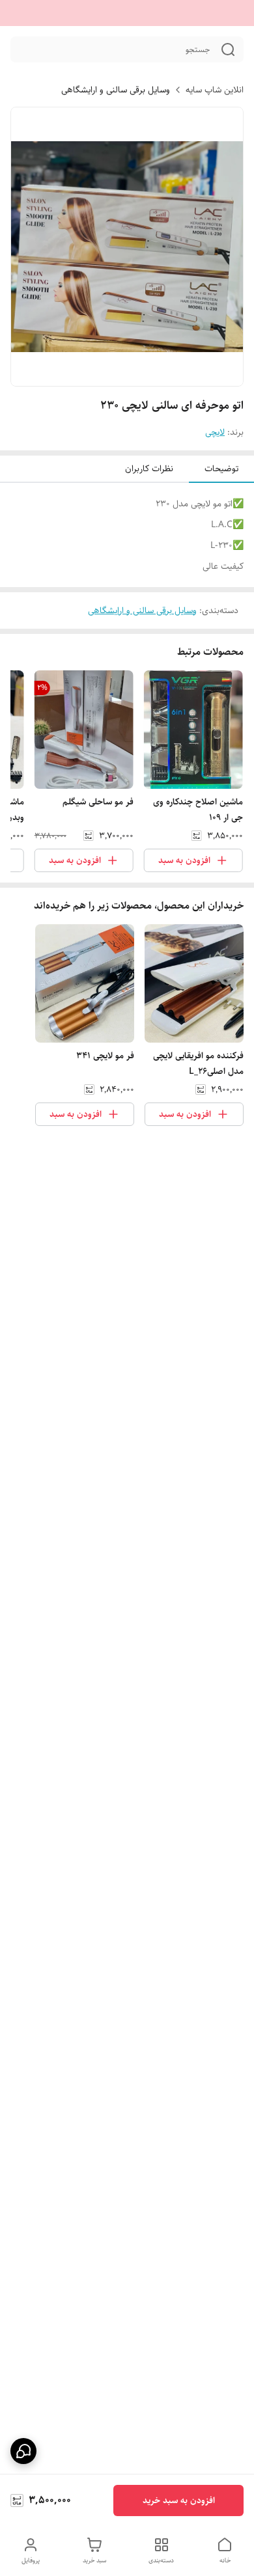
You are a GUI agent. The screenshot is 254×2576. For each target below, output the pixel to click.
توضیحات (221, 469)
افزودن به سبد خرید (179, 2501)
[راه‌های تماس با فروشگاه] (23, 2451)
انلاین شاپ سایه (215, 90)
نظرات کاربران (149, 469)
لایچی (215, 432)
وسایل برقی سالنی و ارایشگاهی (116, 90)
